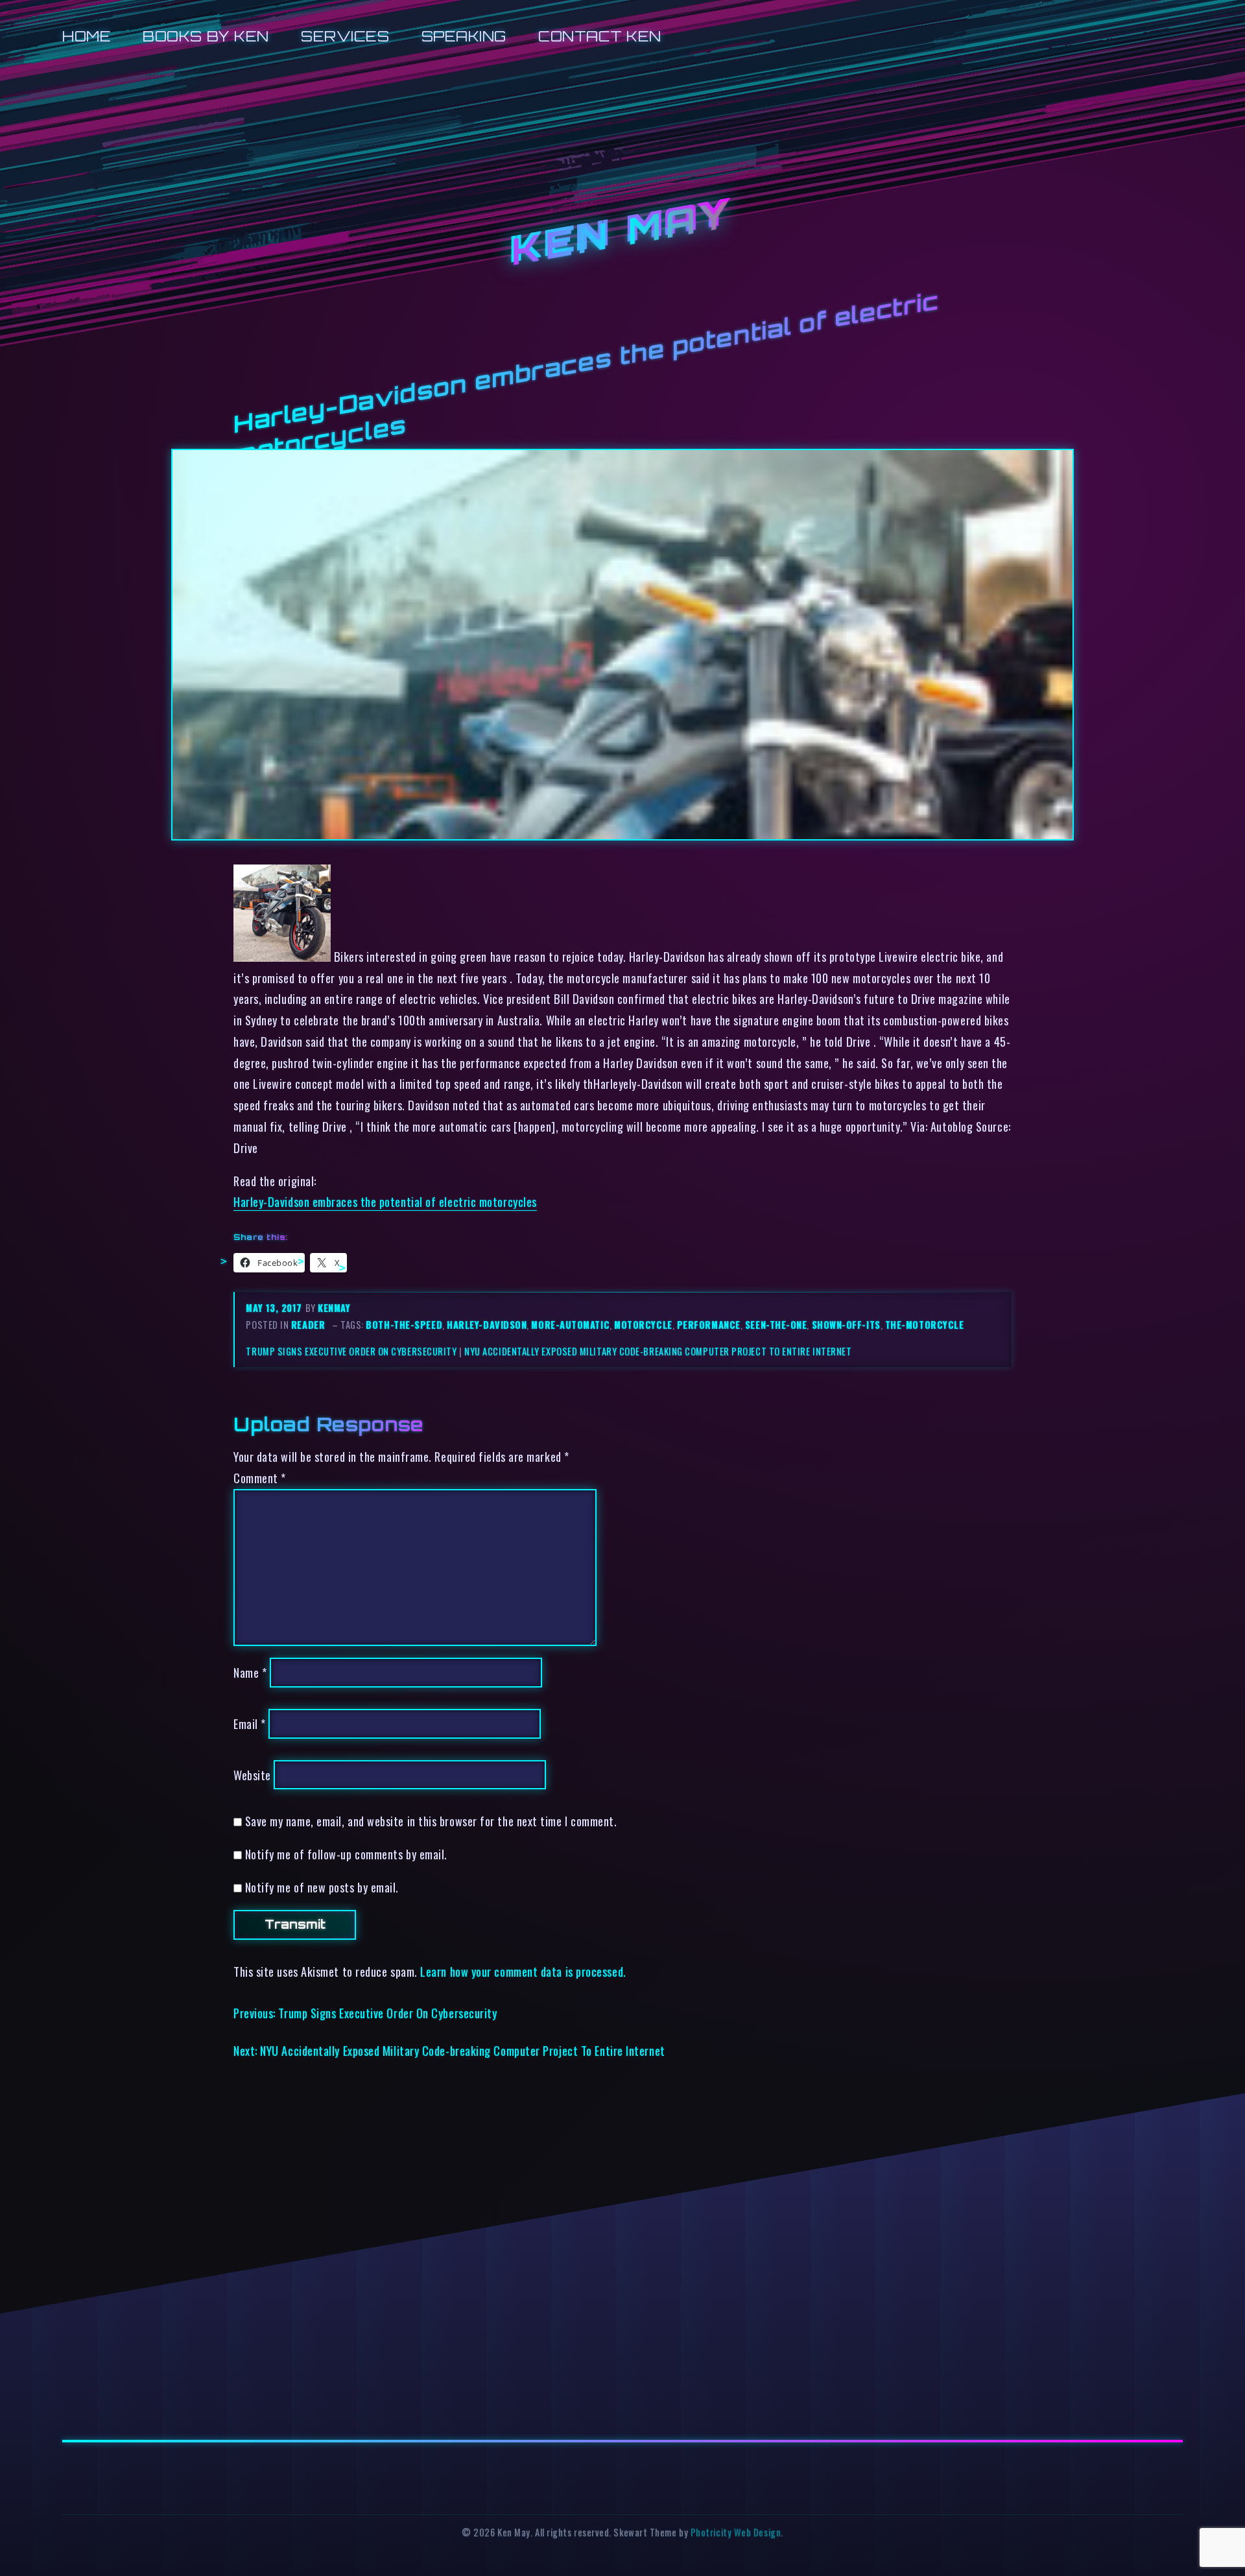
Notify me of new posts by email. (322, 1887)
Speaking (464, 36)
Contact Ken (600, 36)
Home (87, 36)
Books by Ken (206, 36)
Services (345, 36)
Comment (260, 1478)
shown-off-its (846, 1325)
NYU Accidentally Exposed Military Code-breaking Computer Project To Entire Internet (658, 1351)
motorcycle (643, 1325)
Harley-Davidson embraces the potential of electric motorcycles (385, 1201)
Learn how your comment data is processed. (523, 1971)
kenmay (334, 1308)
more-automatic (570, 1325)
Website (252, 1775)
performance (709, 1325)
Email (250, 1723)
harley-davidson (487, 1325)
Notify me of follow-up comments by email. (346, 1854)
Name (250, 1672)
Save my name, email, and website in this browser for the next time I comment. (431, 1821)
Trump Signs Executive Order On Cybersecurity (351, 1351)
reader (308, 1325)
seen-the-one (776, 1325)
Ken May (622, 233)
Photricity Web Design (736, 2532)
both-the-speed (404, 1325)
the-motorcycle (925, 1325)
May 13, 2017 (275, 1308)
